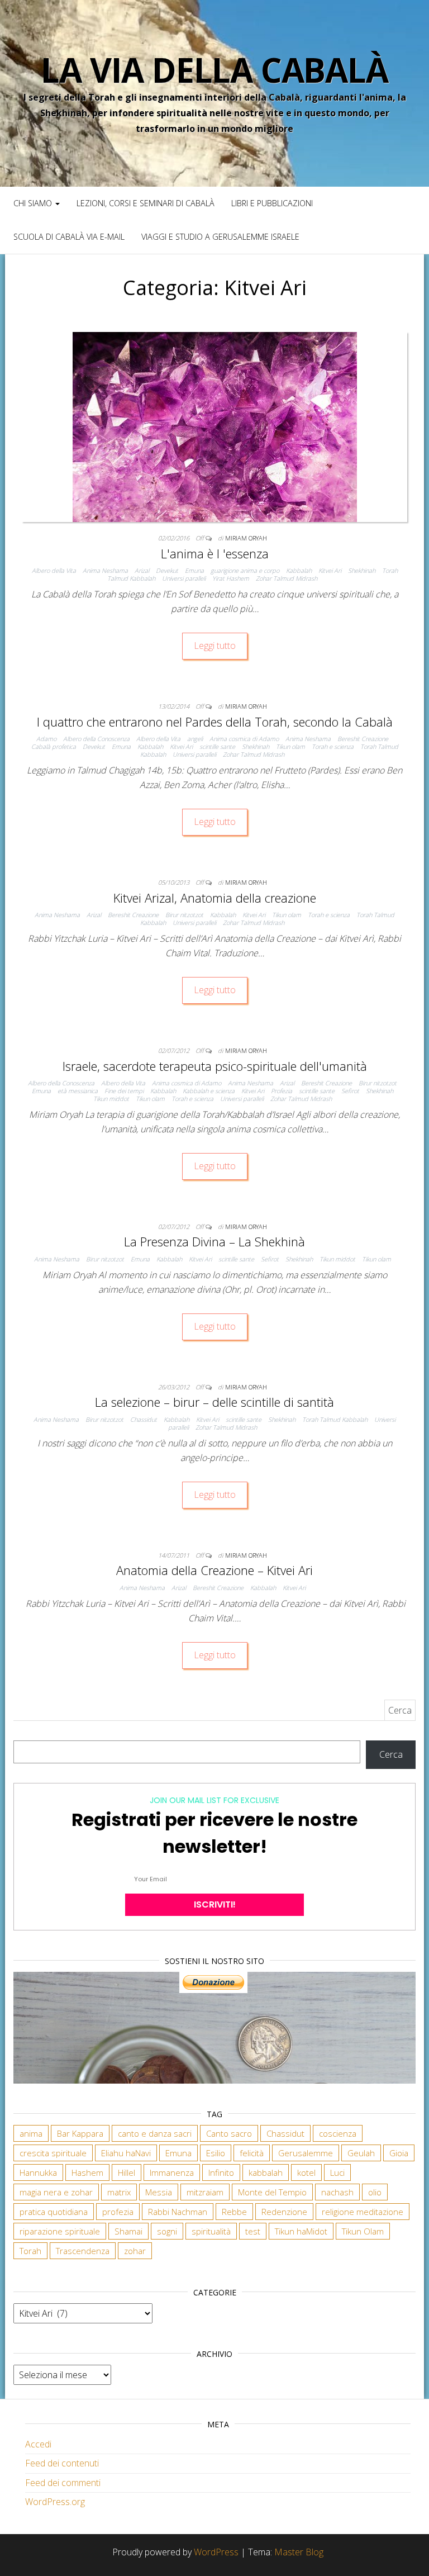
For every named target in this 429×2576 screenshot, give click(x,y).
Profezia (282, 1091)
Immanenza (172, 2172)
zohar (135, 2251)
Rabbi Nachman (178, 2212)
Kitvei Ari (330, 570)
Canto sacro (229, 2133)
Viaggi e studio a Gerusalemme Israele (220, 237)
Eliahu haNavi (126, 2153)
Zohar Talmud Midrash (287, 578)
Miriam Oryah (246, 538)
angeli (195, 739)
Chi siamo (34, 203)
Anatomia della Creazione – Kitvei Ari (214, 1570)
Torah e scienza (333, 746)
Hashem (87, 2172)
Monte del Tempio (272, 2192)
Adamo (46, 739)
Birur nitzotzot (184, 915)
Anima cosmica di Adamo (244, 739)
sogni (167, 2231)
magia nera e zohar (56, 2192)
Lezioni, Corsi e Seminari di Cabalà (146, 203)
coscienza (338, 2133)
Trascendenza (83, 2251)
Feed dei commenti (63, 2483)
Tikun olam (290, 746)
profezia (118, 2212)
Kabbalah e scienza (209, 1091)
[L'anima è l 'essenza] (215, 426)
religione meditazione (363, 2212)
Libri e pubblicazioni (272, 203)
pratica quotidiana (54, 2212)
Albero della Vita (54, 570)
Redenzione (284, 2212)
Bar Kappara (80, 2133)
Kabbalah (299, 570)
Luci (337, 2172)
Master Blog (299, 2552)
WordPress (216, 2552)
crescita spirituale (53, 2153)
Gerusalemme (306, 2153)
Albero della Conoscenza (96, 739)
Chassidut (144, 1419)
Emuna (194, 570)
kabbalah (266, 2172)
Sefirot (350, 1091)
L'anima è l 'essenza (215, 553)
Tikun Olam (363, 2231)
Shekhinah (362, 570)
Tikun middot (111, 1099)
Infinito (221, 2172)
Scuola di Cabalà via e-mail (69, 237)
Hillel (127, 2172)
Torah (30, 2251)
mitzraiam (205, 2192)
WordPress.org (55, 2502)
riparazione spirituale (60, 2231)
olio (375, 2192)
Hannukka (38, 2172)
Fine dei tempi (124, 1091)
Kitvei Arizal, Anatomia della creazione (215, 898)
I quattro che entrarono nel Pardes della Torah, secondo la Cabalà (215, 722)
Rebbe (234, 2212)
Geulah (361, 2153)
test (253, 2231)
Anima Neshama (105, 570)
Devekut (167, 570)
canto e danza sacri (155, 2133)
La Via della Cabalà (214, 70)
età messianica (78, 1091)
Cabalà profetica (54, 746)
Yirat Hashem (231, 578)
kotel (306, 2172)
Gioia (399, 2153)
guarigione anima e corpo (245, 570)
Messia (159, 2192)
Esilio (216, 2153)
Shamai (128, 2231)
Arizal (142, 570)
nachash (337, 2192)
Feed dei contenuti (62, 2463)
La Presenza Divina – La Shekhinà (214, 1241)
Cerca (391, 1754)
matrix (119, 2192)
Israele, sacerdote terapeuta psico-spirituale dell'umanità (215, 1066)
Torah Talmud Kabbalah (335, 1419)
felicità (252, 2153)
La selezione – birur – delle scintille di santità (214, 1402)
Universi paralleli (184, 578)
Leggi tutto (215, 646)
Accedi (38, 2444)
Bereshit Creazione (363, 739)
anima (31, 2133)
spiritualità (211, 2231)
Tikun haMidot (301, 2231)
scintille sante (217, 746)
